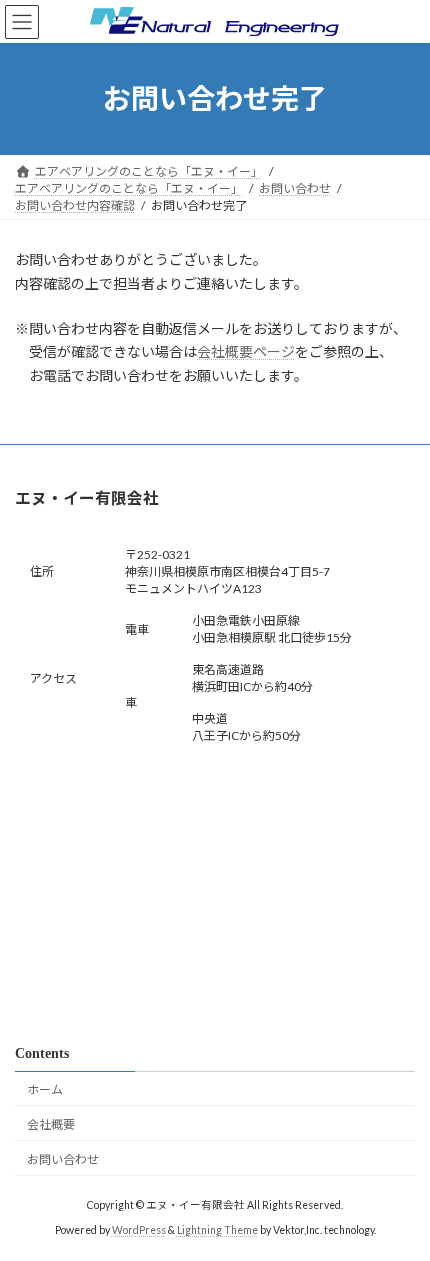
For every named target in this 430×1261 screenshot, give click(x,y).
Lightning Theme (217, 1230)
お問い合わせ (63, 1159)
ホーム (45, 1089)
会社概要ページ (246, 351)
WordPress (139, 1230)
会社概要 (51, 1124)
